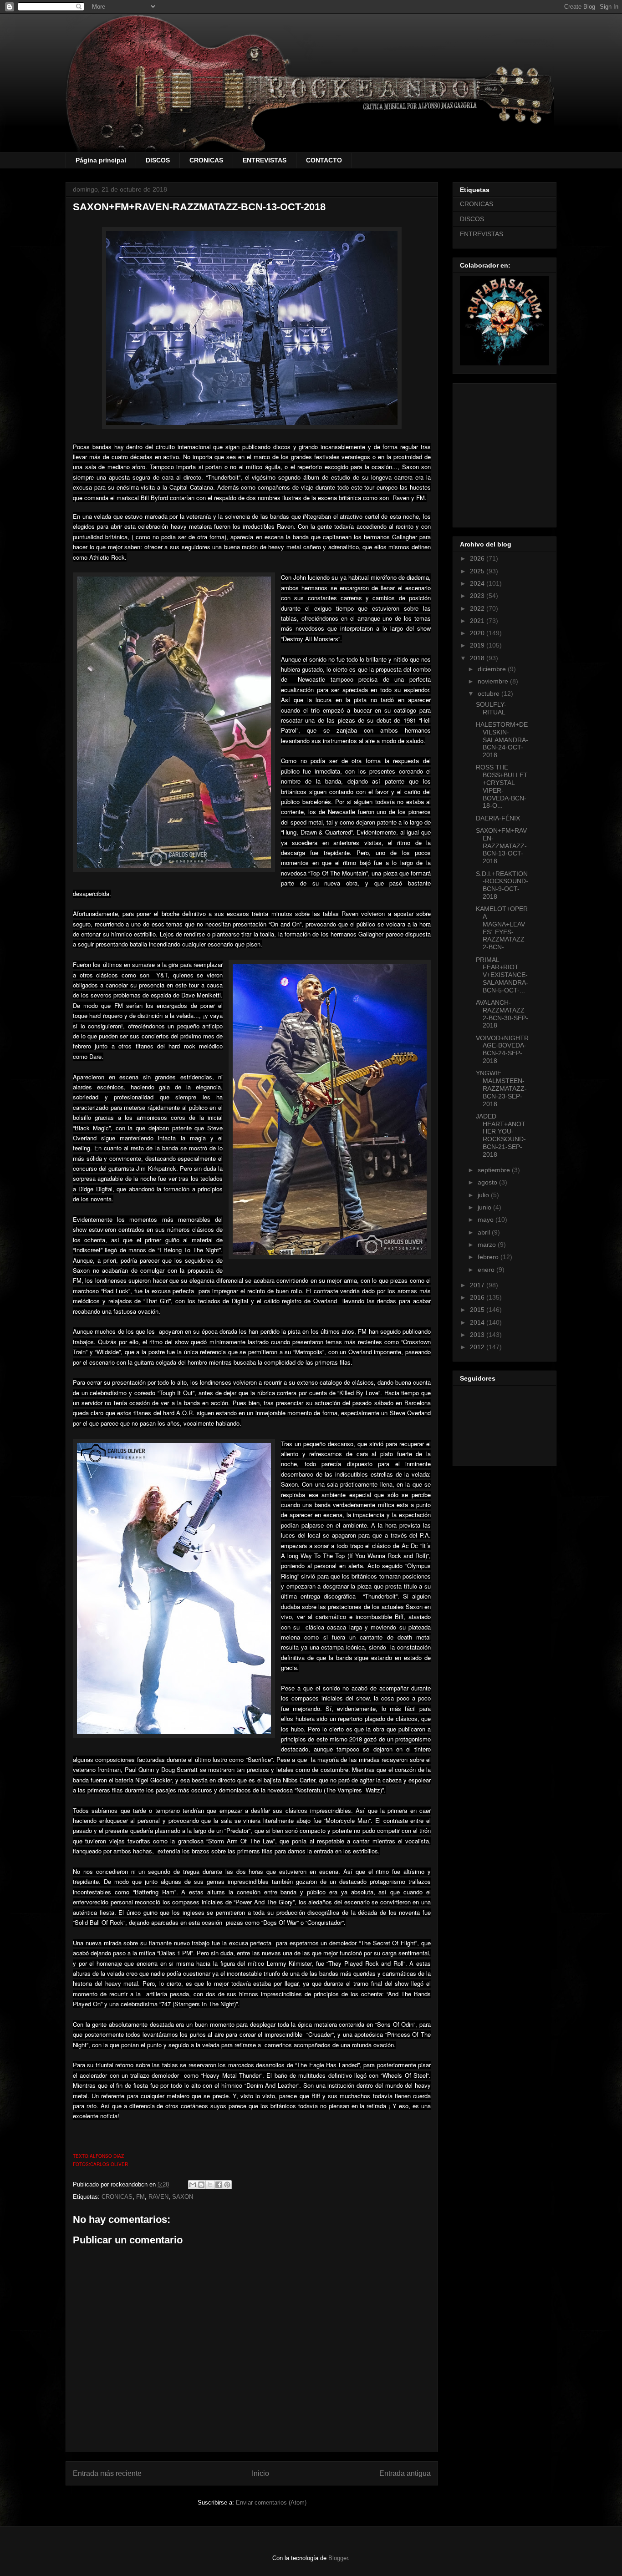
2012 (478, 1347)
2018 (478, 658)
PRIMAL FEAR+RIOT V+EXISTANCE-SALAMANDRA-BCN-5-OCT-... (502, 975)
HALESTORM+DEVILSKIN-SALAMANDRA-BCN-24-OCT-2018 (502, 740)
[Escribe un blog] (201, 2185)
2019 (478, 645)
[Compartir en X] (210, 2185)
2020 (478, 633)
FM (140, 2197)
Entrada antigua (405, 2473)
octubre (489, 693)
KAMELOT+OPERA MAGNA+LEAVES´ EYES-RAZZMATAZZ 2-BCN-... (502, 928)
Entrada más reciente (107, 2473)
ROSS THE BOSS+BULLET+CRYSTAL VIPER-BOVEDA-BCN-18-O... (502, 786)
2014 (478, 1322)
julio (484, 1195)
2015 (478, 1310)
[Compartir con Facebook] (219, 2185)
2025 (478, 571)
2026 (478, 558)
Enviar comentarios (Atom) (271, 2503)
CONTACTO (324, 160)
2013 (478, 1335)
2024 (478, 583)
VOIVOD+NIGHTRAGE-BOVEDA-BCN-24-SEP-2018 (502, 1049)
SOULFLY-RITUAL (491, 708)
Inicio (260, 2473)
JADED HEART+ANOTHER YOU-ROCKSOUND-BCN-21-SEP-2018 (501, 1135)
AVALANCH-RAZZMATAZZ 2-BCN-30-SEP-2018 (502, 1014)
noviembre (494, 681)
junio (485, 1207)
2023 (478, 596)
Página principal (101, 160)
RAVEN (158, 2197)
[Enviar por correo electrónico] (193, 2185)
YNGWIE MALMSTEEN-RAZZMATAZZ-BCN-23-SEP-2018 (501, 1088)
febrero (489, 1257)
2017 (478, 1285)
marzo (488, 1245)
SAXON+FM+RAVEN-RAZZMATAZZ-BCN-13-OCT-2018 (501, 846)
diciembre (493, 669)
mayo (487, 1220)
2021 (478, 621)
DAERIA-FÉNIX (498, 818)
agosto (488, 1182)
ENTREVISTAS (265, 160)
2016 (478, 1297)
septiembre (495, 1170)
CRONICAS (206, 160)
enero (487, 1270)
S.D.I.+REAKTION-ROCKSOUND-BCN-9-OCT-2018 (502, 885)
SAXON (183, 2197)
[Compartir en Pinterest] (227, 2185)
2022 (478, 608)
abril (485, 1232)
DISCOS (158, 160)
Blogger (338, 2558)
